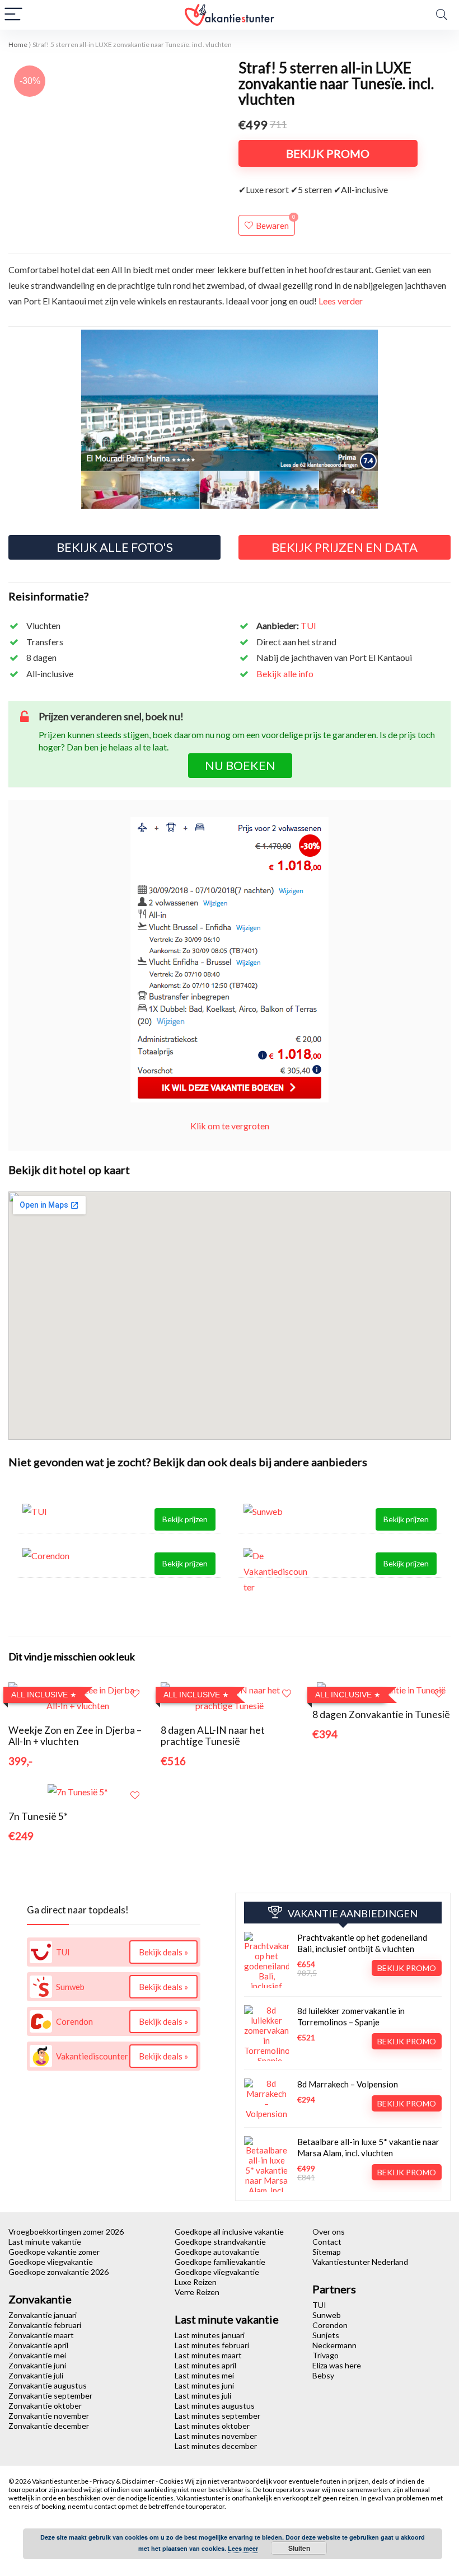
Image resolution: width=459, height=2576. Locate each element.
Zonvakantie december (49, 2426)
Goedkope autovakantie (217, 2252)
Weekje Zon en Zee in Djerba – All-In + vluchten (75, 1736)
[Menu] (13, 15)
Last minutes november (216, 2436)
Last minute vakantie (45, 2242)
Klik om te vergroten (230, 1126)
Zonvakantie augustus (48, 2385)
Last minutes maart (208, 2355)
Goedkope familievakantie (220, 2262)
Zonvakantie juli (36, 2375)
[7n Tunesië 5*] (78, 1792)
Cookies (172, 2481)
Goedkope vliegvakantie (51, 2262)
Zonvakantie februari (45, 2325)
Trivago (325, 2355)
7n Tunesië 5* (38, 1816)
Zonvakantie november (49, 2416)
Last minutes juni (204, 2385)
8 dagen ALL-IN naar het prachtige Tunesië (213, 1736)
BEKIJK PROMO (328, 153)
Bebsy (323, 2375)
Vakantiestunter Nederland (360, 2262)
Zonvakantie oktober (45, 2406)
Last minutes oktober (212, 2426)
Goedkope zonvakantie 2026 (58, 2272)
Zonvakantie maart (41, 2335)
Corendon (330, 2325)
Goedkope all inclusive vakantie (229, 2232)
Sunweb (327, 2315)
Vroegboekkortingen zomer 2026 (66, 2232)
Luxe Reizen (196, 2282)
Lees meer (243, 2548)
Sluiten (299, 2548)
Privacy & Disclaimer (124, 2481)
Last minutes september (217, 2416)
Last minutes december (216, 2446)
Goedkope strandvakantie (220, 2242)
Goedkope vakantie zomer (54, 2252)
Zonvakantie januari (43, 2315)
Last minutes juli (203, 2396)
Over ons (329, 2232)
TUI (308, 625)
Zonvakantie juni (37, 2365)
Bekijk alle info (285, 674)
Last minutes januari (210, 2335)
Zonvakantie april (38, 2345)
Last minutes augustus (215, 2406)
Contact (327, 2242)
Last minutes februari (212, 2345)
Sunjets (326, 2335)
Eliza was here (337, 2365)
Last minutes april (205, 2365)
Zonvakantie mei (37, 2355)
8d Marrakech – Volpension (348, 2084)
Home (18, 44)
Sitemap (327, 2252)
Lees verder (341, 301)
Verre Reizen (197, 2292)
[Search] (442, 15)
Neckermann (334, 2345)
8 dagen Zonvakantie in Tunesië (381, 1714)
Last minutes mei (204, 2375)
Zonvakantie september (50, 2396)
